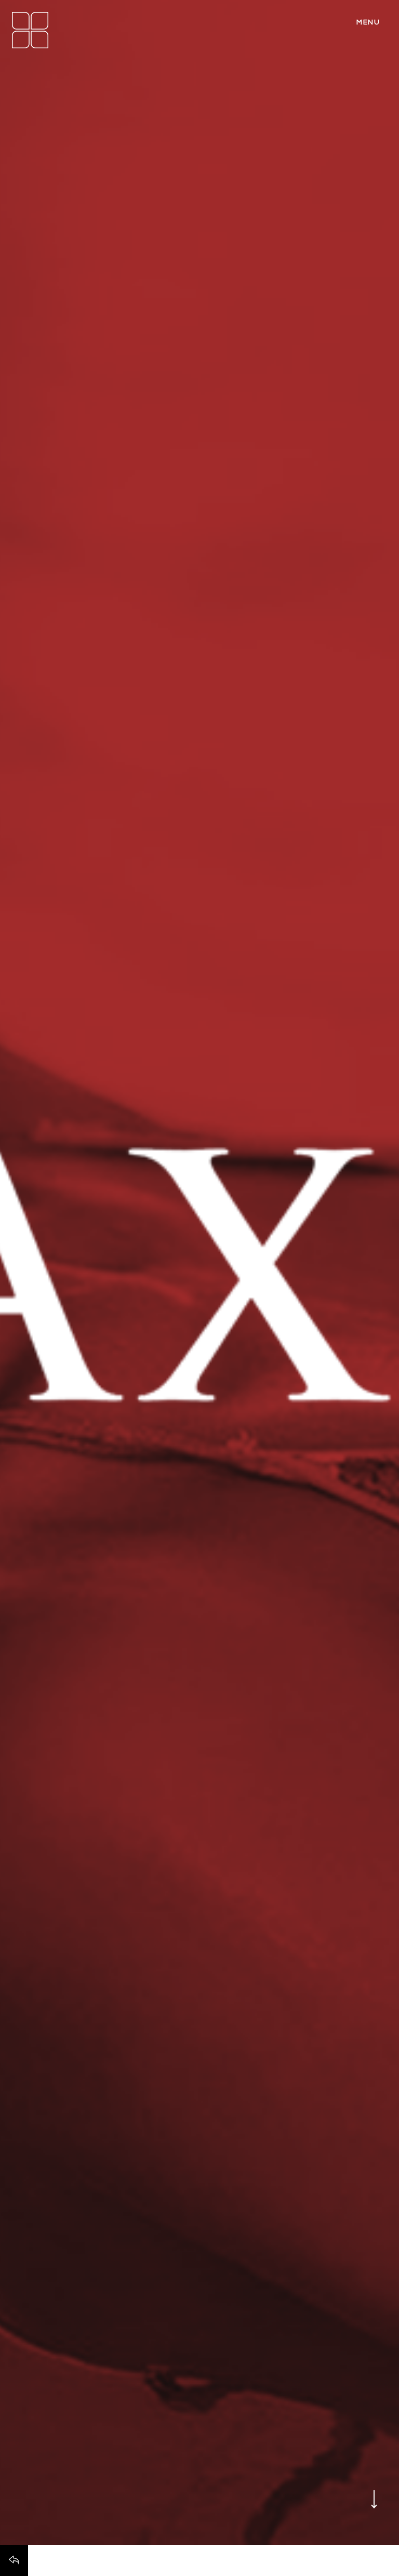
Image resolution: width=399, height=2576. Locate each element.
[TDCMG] (30, 30)
